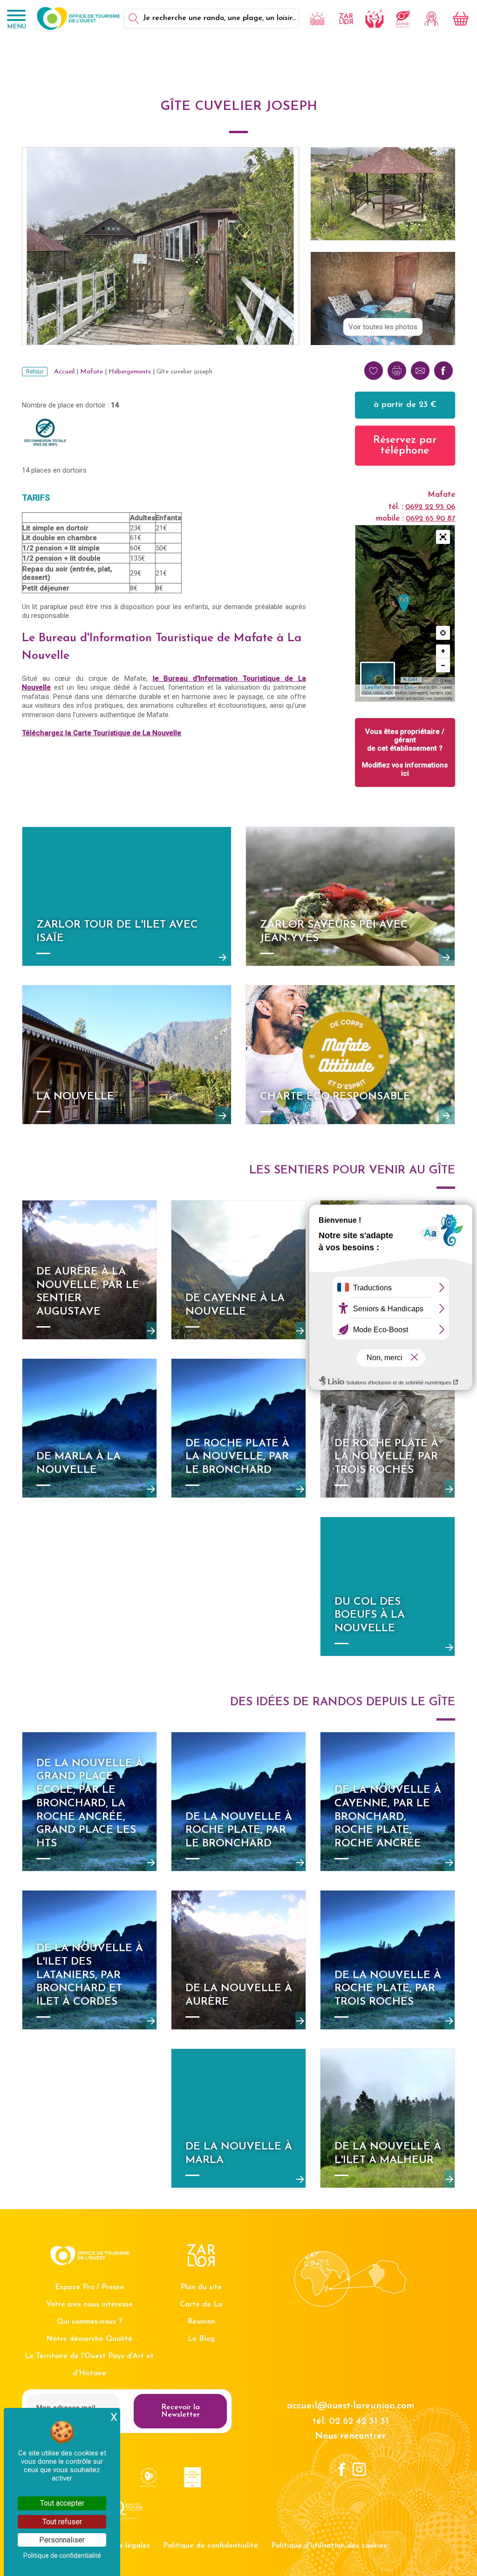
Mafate (92, 372)
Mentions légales (120, 2546)
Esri (409, 688)
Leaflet (373, 688)
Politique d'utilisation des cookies (329, 2546)
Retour (35, 372)
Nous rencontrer (350, 2436)
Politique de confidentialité (211, 2546)
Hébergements (130, 372)
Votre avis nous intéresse (89, 2305)
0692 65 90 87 (430, 519)
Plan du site (201, 2287)
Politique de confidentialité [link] (62, 2556)
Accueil (64, 372)
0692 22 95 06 (430, 507)
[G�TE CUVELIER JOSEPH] (404, 604)
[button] (443, 537)
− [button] (443, 665)
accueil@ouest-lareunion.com (351, 2406)
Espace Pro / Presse (89, 2287)
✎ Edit (410, 680)
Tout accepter (62, 2503)
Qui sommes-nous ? (89, 2322)
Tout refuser (62, 2522)
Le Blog (201, 2339)
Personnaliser (62, 2540)
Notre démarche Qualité (89, 2339)
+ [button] (443, 651)
